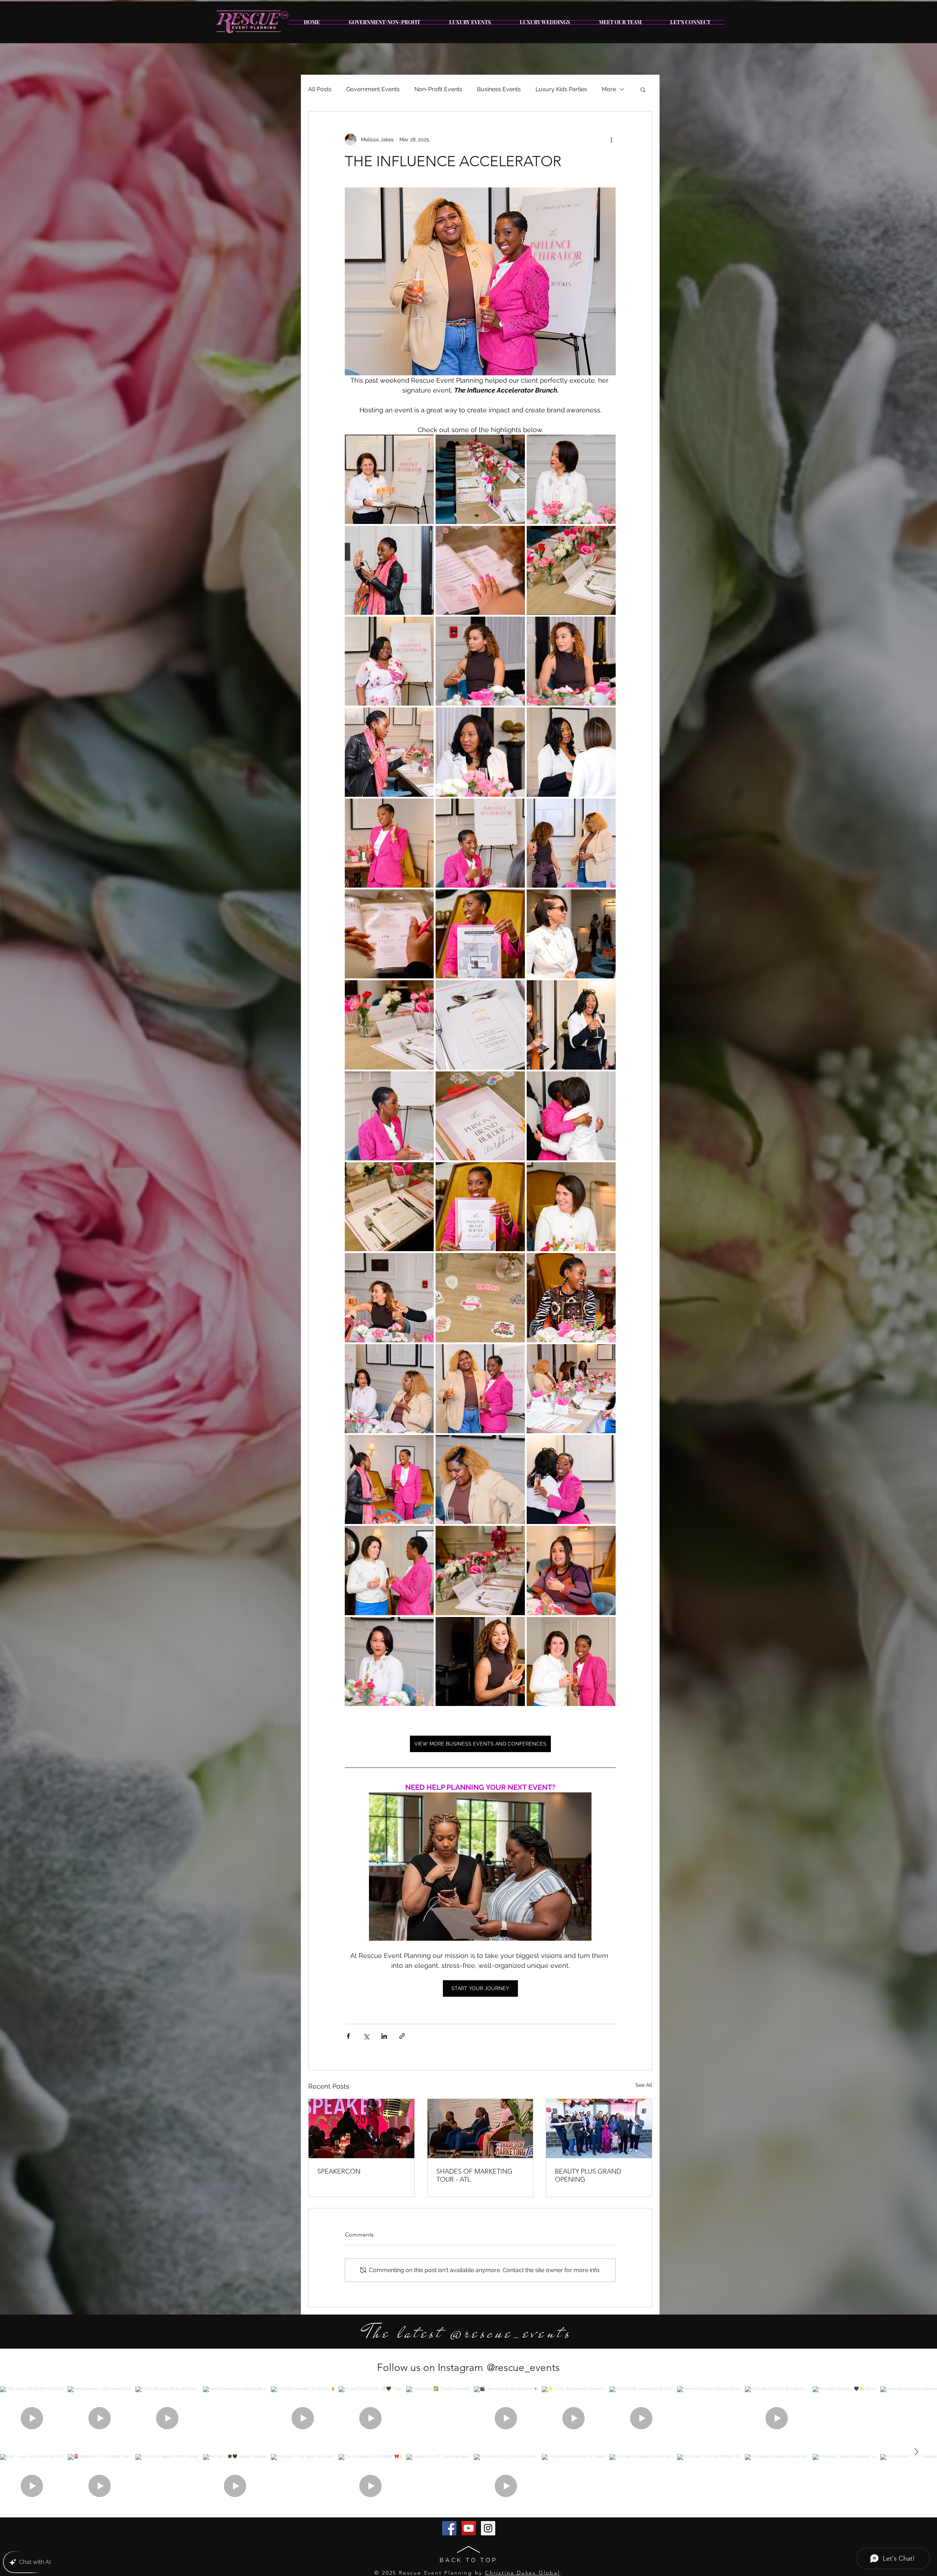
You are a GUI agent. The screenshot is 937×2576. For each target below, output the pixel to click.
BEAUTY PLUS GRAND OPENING (588, 2175)
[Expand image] (389, 479)
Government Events (373, 89)
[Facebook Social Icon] (449, 2528)
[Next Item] (916, 2452)
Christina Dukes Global (522, 2573)
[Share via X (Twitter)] (366, 2036)
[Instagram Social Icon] (488, 2528)
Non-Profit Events (438, 89)
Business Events (499, 89)
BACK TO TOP (468, 2560)
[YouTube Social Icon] (469, 2528)
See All (644, 2085)
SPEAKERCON (339, 2171)
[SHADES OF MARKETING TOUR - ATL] (480, 2129)
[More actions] (611, 140)
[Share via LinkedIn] (384, 2036)
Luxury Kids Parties (561, 89)
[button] (643, 89)
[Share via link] (402, 2036)
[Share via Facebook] (348, 2036)
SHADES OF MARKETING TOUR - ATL (474, 2175)
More (609, 89)
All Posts (320, 89)
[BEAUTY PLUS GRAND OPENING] (599, 2129)
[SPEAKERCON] (361, 2129)
